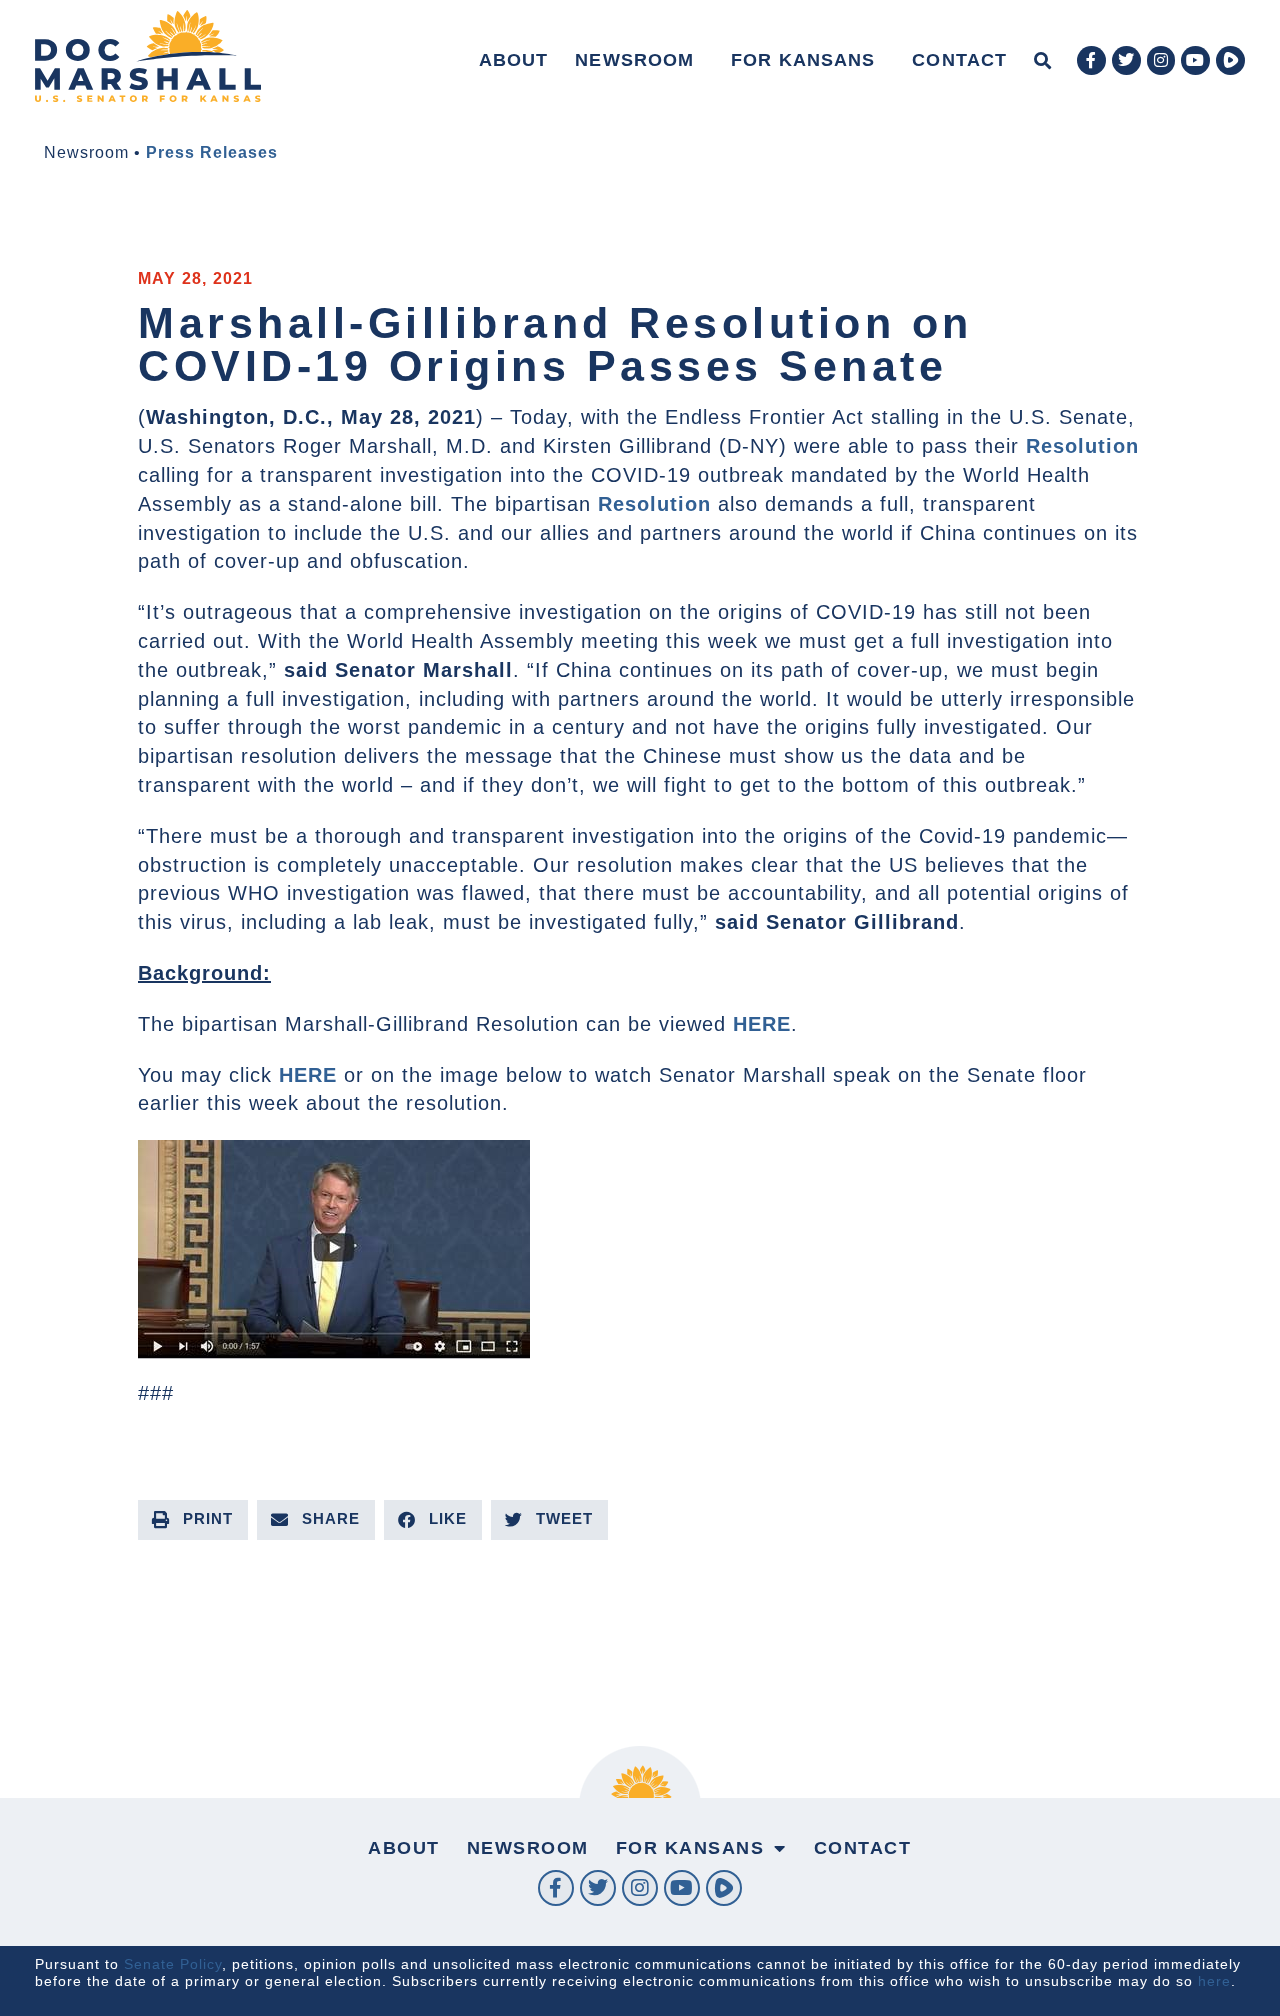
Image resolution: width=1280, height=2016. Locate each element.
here (1214, 1981)
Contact (959, 60)
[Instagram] (1161, 60)
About (514, 60)
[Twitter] (1126, 60)
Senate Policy (173, 1964)
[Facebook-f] (1091, 60)
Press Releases (212, 152)
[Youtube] (1195, 60)
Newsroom (634, 60)
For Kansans (803, 60)
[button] (1042, 60)
